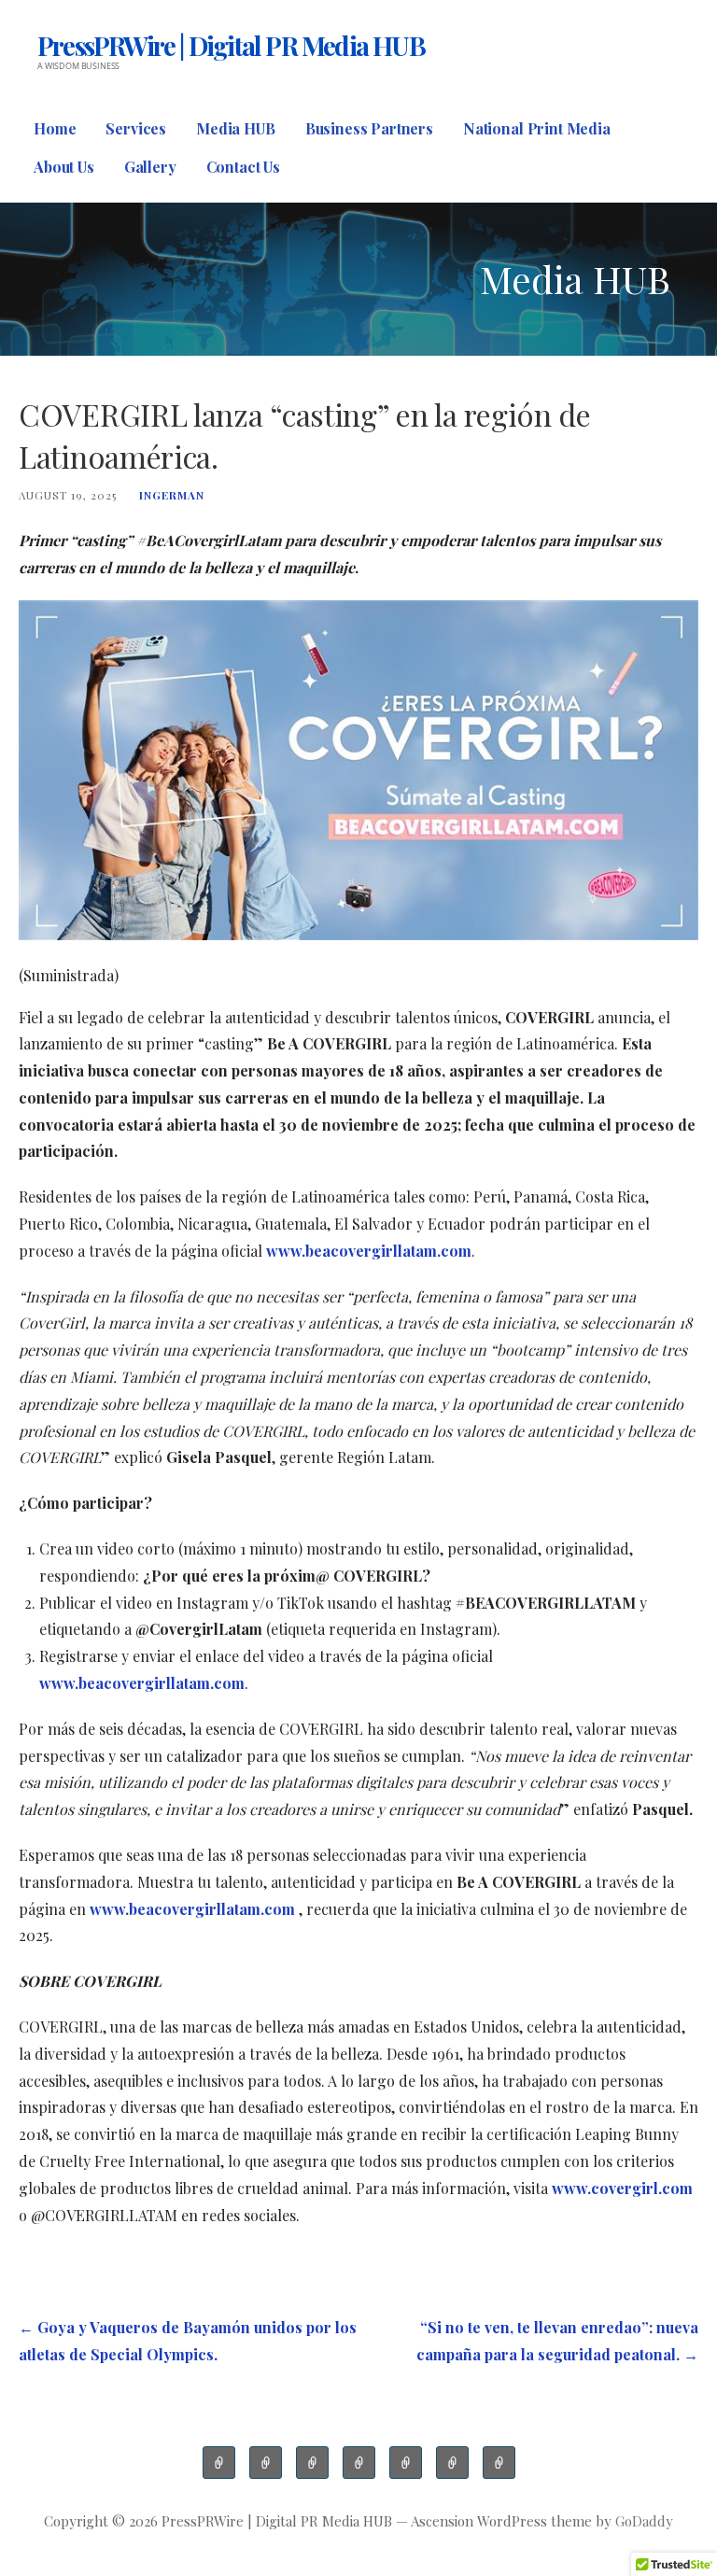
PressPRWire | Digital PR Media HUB (231, 45)
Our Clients (312, 2463)
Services (136, 128)
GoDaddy (644, 2521)
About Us (64, 167)
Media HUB (236, 128)
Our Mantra (266, 2463)
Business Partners (369, 128)
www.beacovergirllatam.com (369, 1251)
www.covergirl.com (620, 2188)
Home (55, 128)
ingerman (172, 495)
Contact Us (243, 167)
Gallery (150, 167)
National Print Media (537, 128)
